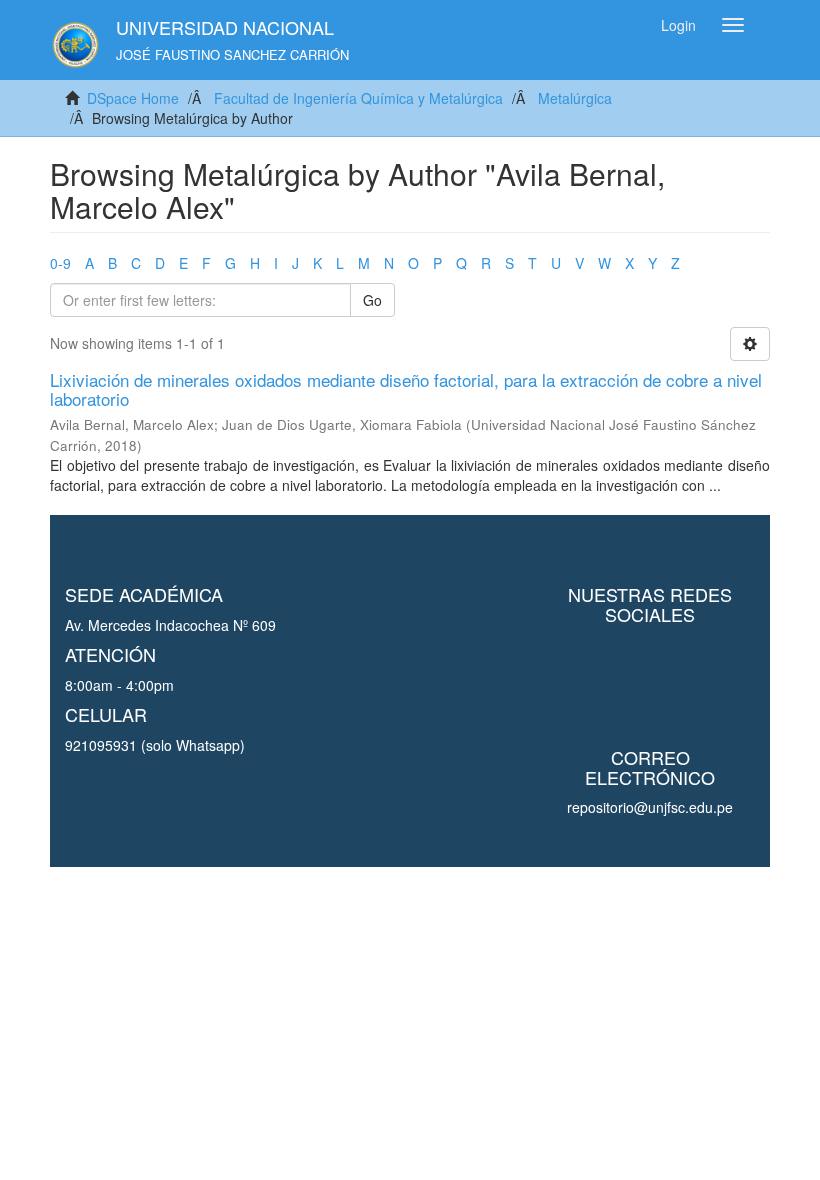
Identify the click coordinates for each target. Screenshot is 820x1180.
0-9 (60, 263)
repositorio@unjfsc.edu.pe (650, 807)
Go (372, 300)
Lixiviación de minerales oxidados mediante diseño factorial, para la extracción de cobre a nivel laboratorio (406, 389)
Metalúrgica (575, 98)
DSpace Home (133, 98)
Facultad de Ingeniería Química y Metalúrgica (358, 98)
